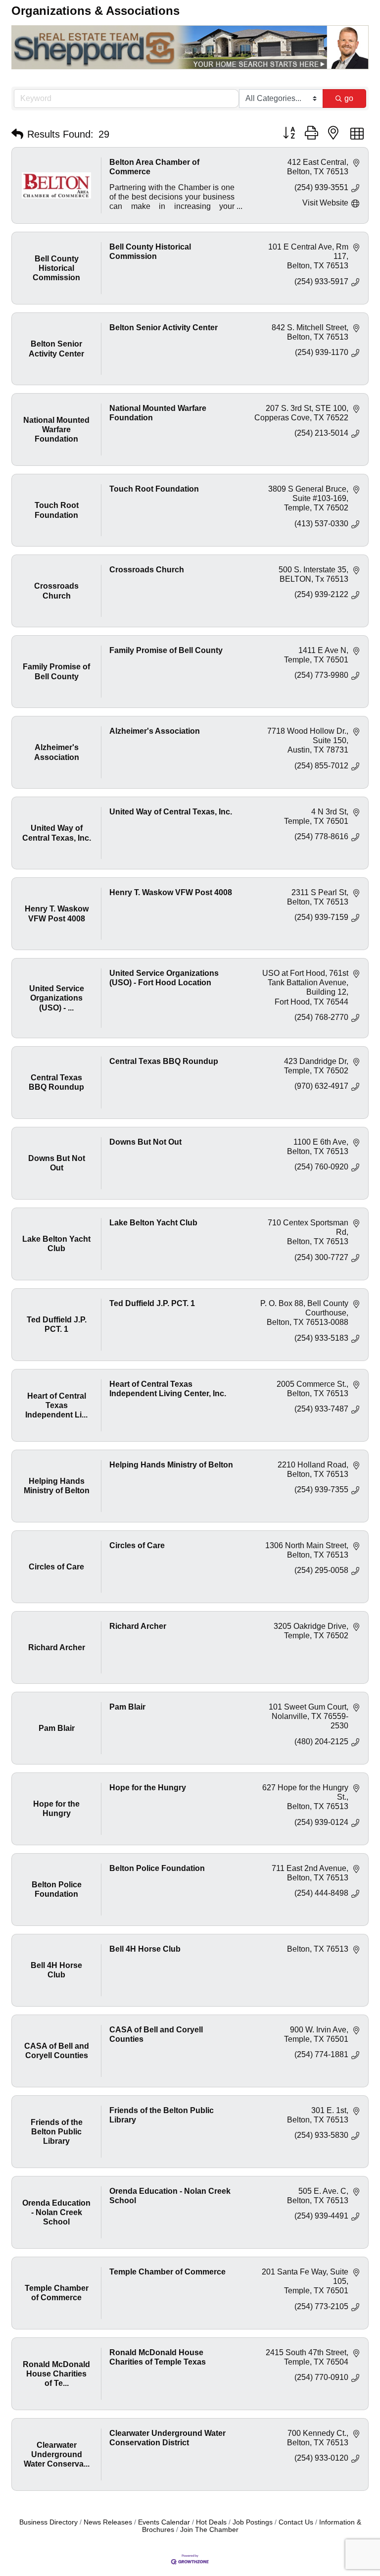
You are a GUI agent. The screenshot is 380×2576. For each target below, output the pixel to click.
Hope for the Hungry (148, 1788)
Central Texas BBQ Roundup (164, 1061)
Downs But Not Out (145, 1142)
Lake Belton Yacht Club (153, 1223)
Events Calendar (164, 2522)
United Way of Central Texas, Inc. (171, 812)
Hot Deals (211, 2522)
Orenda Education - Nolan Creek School (170, 2196)
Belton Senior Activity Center (164, 328)
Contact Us (296, 2522)
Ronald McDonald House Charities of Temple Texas (158, 2357)
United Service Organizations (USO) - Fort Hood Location (164, 978)
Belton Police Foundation (157, 1868)
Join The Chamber (209, 2530)
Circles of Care (137, 1545)
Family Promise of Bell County (166, 650)
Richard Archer (138, 1626)
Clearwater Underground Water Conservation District (167, 2438)
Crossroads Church (147, 570)
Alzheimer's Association (155, 731)
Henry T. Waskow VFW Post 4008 (171, 892)
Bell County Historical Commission (150, 252)
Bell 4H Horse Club (145, 1949)
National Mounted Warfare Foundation (158, 413)
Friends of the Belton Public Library (162, 2115)
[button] (17, 134)
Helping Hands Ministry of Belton (171, 1465)
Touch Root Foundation (154, 489)
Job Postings (253, 2522)
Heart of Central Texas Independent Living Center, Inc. (168, 1389)
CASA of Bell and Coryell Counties (156, 2034)
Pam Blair (127, 1707)
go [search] (349, 98)
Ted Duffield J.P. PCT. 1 (152, 1303)
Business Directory (48, 2522)
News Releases (108, 2522)
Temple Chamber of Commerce (167, 2272)
